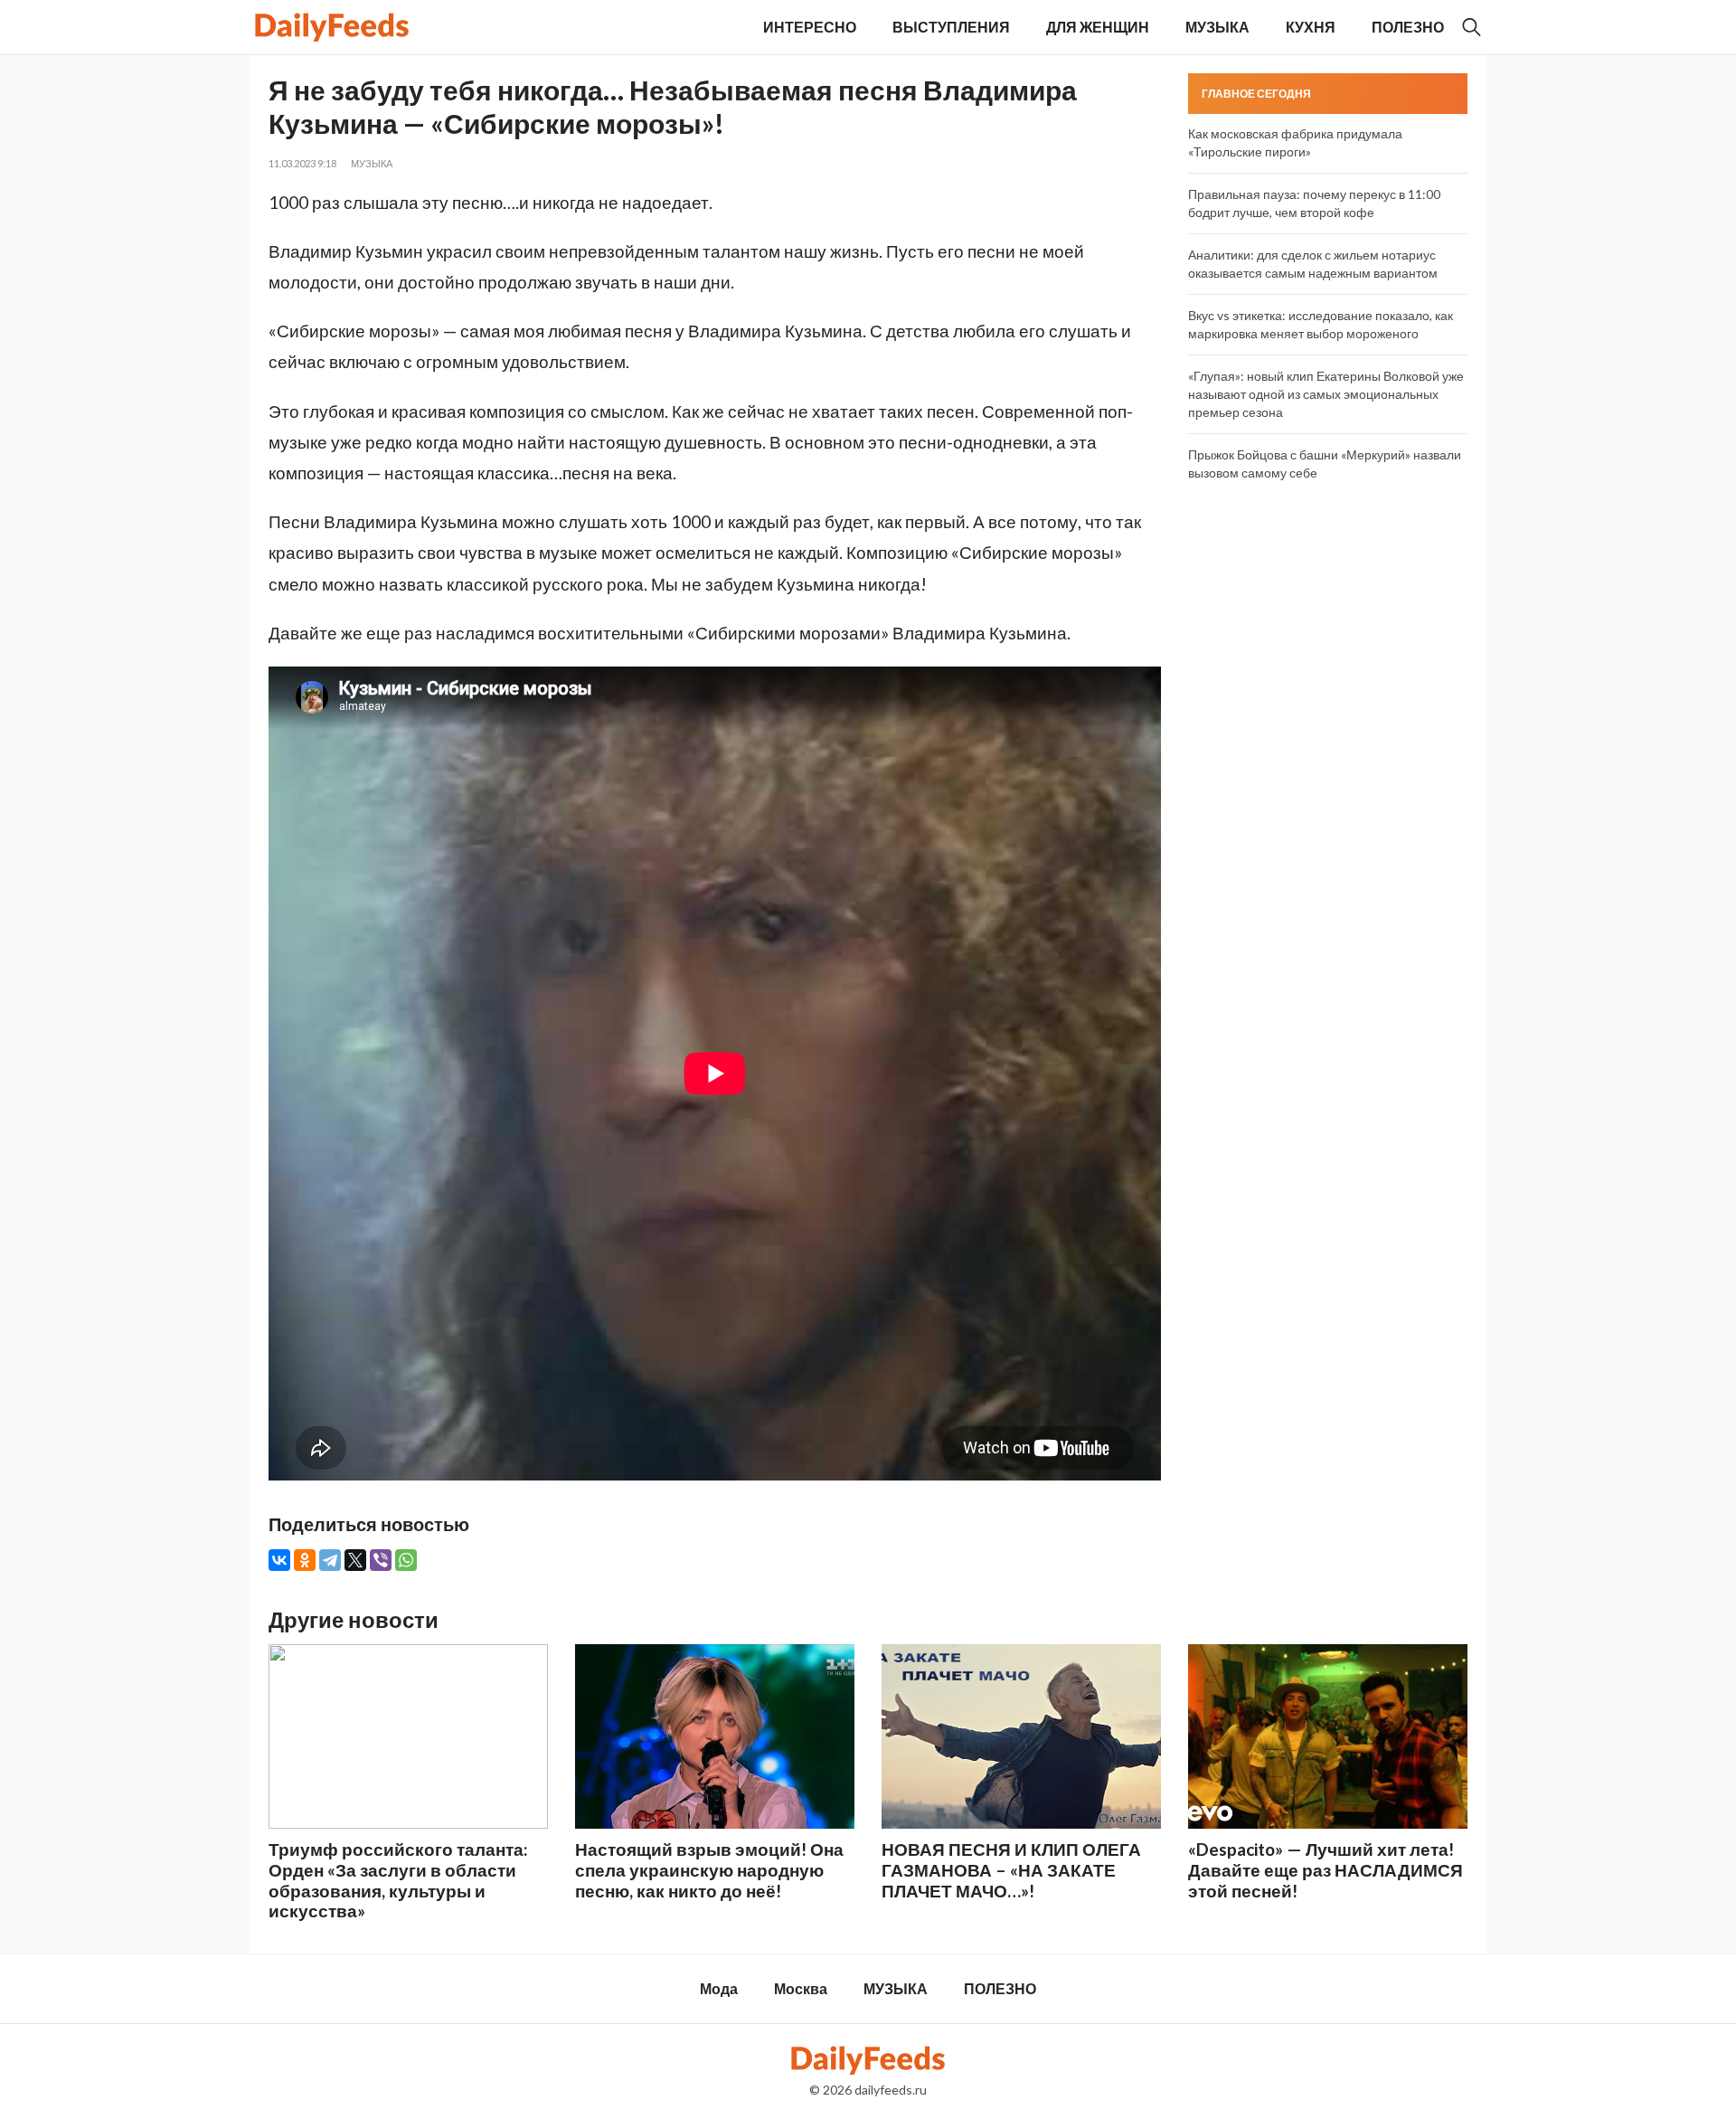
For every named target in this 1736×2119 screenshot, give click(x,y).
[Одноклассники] (305, 1560)
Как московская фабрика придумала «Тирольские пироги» (1295, 142)
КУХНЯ (1311, 27)
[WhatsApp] (406, 1560)
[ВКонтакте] (279, 1560)
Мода (719, 1988)
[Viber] (381, 1560)
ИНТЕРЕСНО (810, 27)
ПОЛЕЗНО (1408, 27)
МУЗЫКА (1217, 27)
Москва (801, 1988)
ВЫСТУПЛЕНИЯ (951, 27)
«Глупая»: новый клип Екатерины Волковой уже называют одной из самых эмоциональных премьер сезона (1326, 394)
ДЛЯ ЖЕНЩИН (1098, 27)
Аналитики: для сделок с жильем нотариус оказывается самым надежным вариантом (1313, 264)
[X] (355, 1560)
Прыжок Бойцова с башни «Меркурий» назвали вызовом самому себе (1325, 464)
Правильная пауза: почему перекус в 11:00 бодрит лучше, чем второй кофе (1314, 203)
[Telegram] (330, 1560)
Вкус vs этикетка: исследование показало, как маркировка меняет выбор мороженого (1321, 324)
